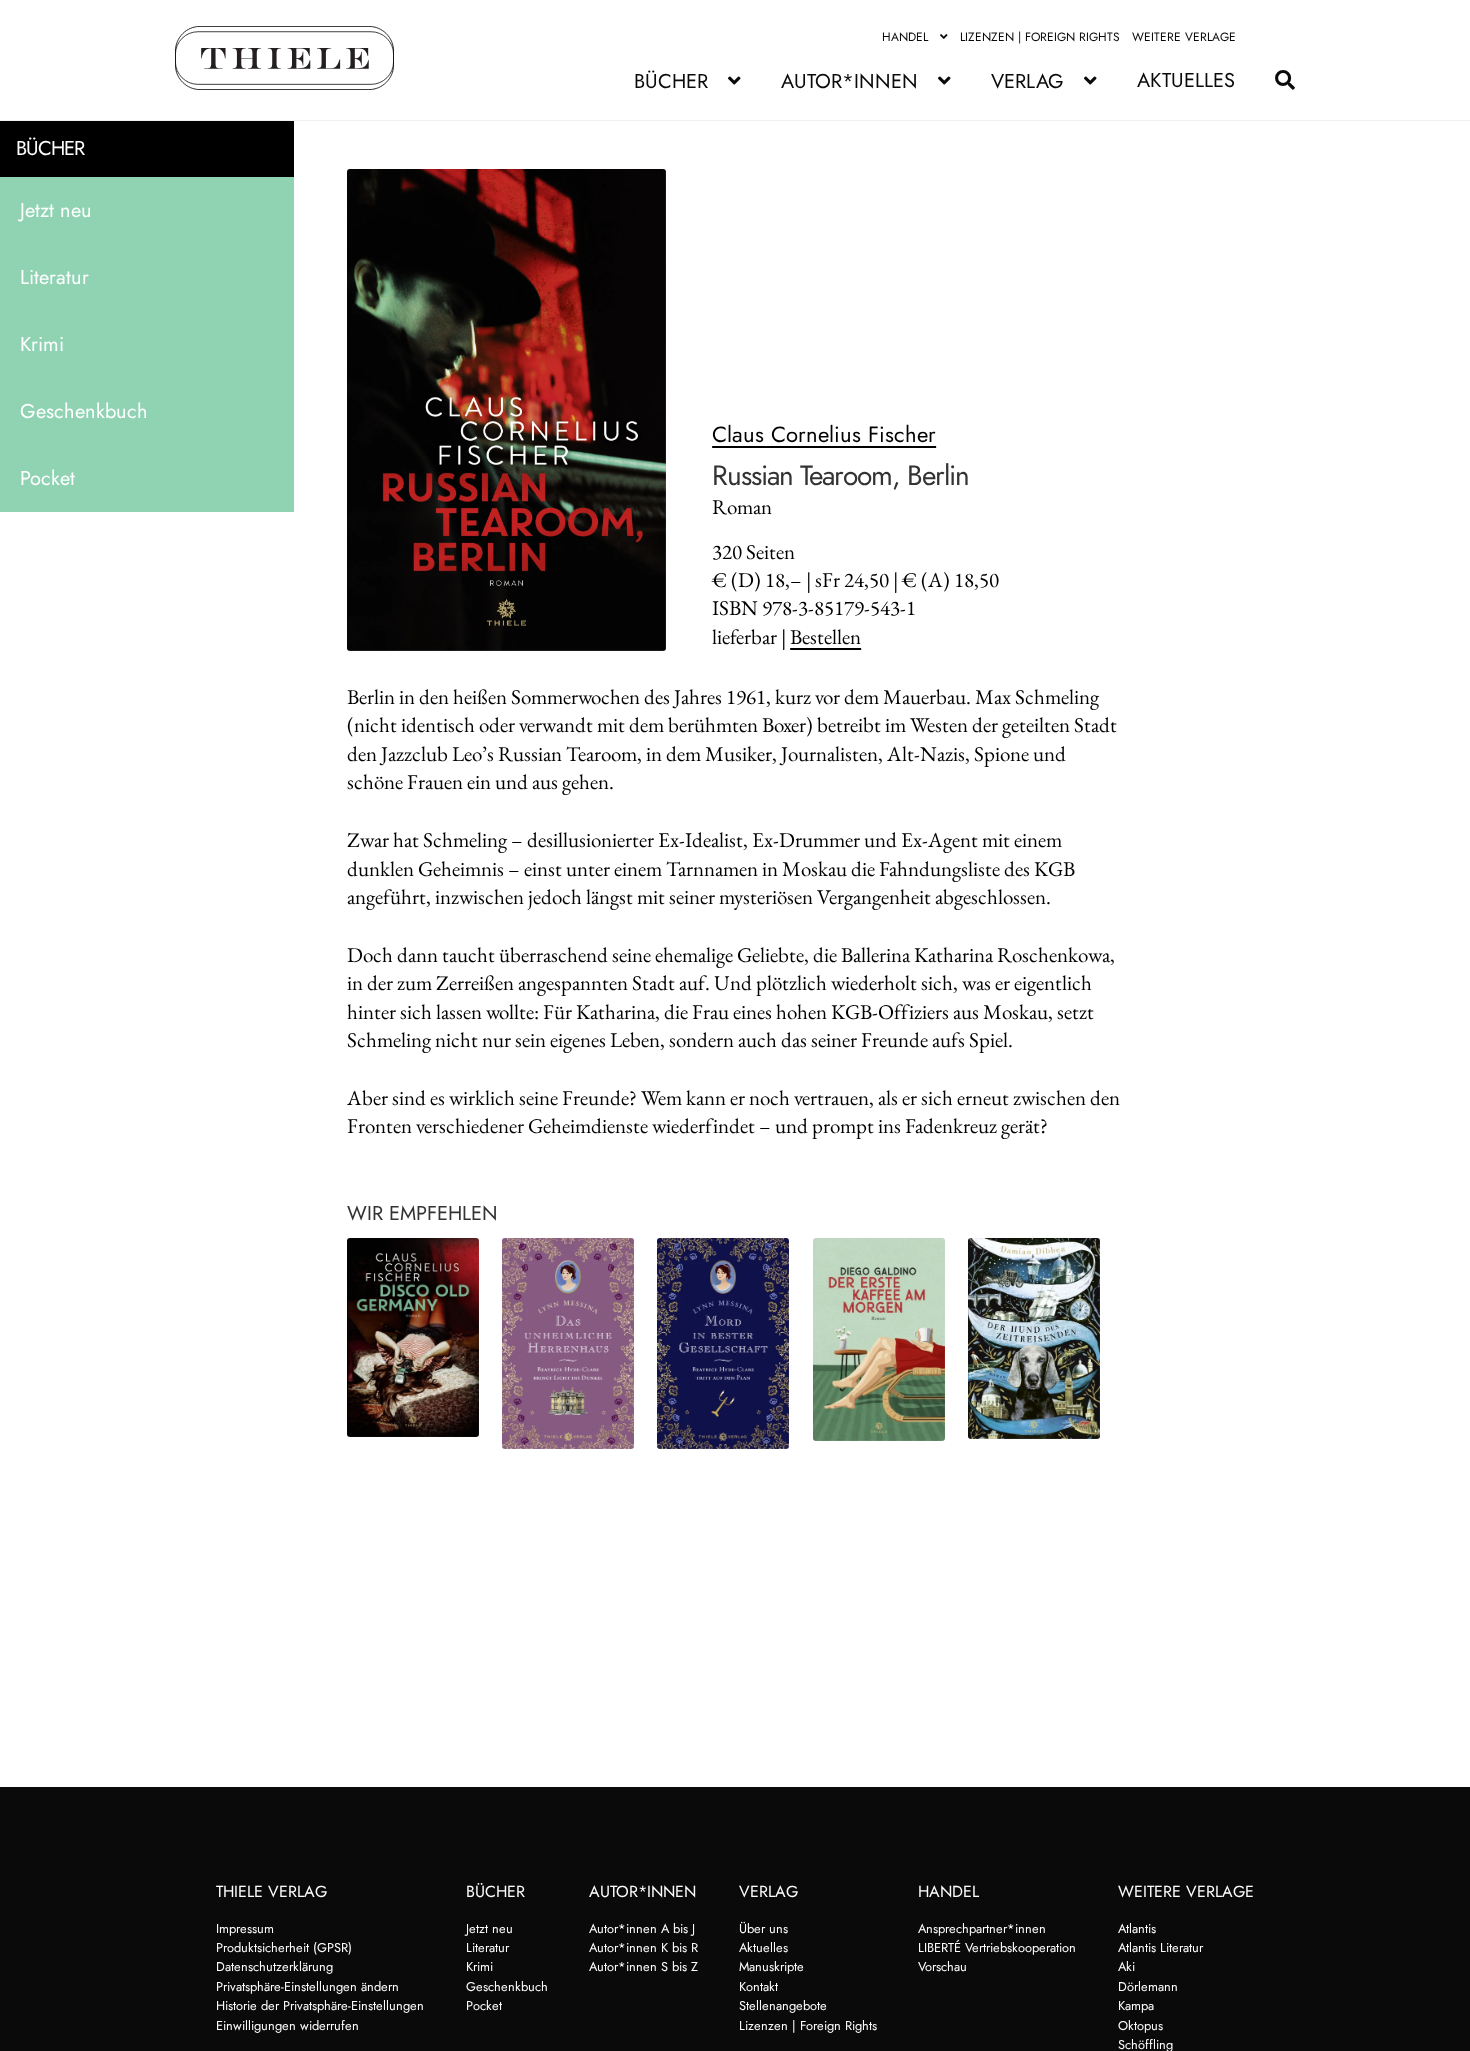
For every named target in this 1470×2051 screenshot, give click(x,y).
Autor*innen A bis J (642, 1928)
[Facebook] (1260, 37)
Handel (905, 37)
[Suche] (1275, 80)
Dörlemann (1148, 1986)
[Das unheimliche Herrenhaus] (568, 1344)
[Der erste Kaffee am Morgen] (879, 1340)
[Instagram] (1283, 37)
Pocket (47, 478)
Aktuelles (1186, 80)
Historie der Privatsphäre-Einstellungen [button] (320, 2005)
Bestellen (825, 636)
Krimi (42, 344)
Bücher (671, 81)
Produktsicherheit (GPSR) (284, 1947)
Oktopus (1140, 2025)
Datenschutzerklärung (274, 1966)
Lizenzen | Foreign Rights (1040, 37)
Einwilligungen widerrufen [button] (287, 2025)
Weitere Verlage (1184, 37)
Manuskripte (771, 1966)
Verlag (1027, 81)
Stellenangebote (783, 2005)
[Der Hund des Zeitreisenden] (1034, 1339)
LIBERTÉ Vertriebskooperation (997, 1947)
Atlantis (1137, 1928)
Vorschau (942, 1966)
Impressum (245, 1928)
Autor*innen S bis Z (643, 1966)
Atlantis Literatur (1160, 1947)
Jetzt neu (56, 210)
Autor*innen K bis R (643, 1947)
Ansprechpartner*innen (982, 1928)
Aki (1126, 1966)
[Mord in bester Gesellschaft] (723, 1344)
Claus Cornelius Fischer (824, 434)
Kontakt (758, 1986)
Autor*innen (849, 81)
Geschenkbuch (84, 411)
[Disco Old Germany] (413, 1337)
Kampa (1136, 2005)
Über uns (763, 1928)
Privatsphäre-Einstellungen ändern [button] (307, 1986)
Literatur (54, 277)
